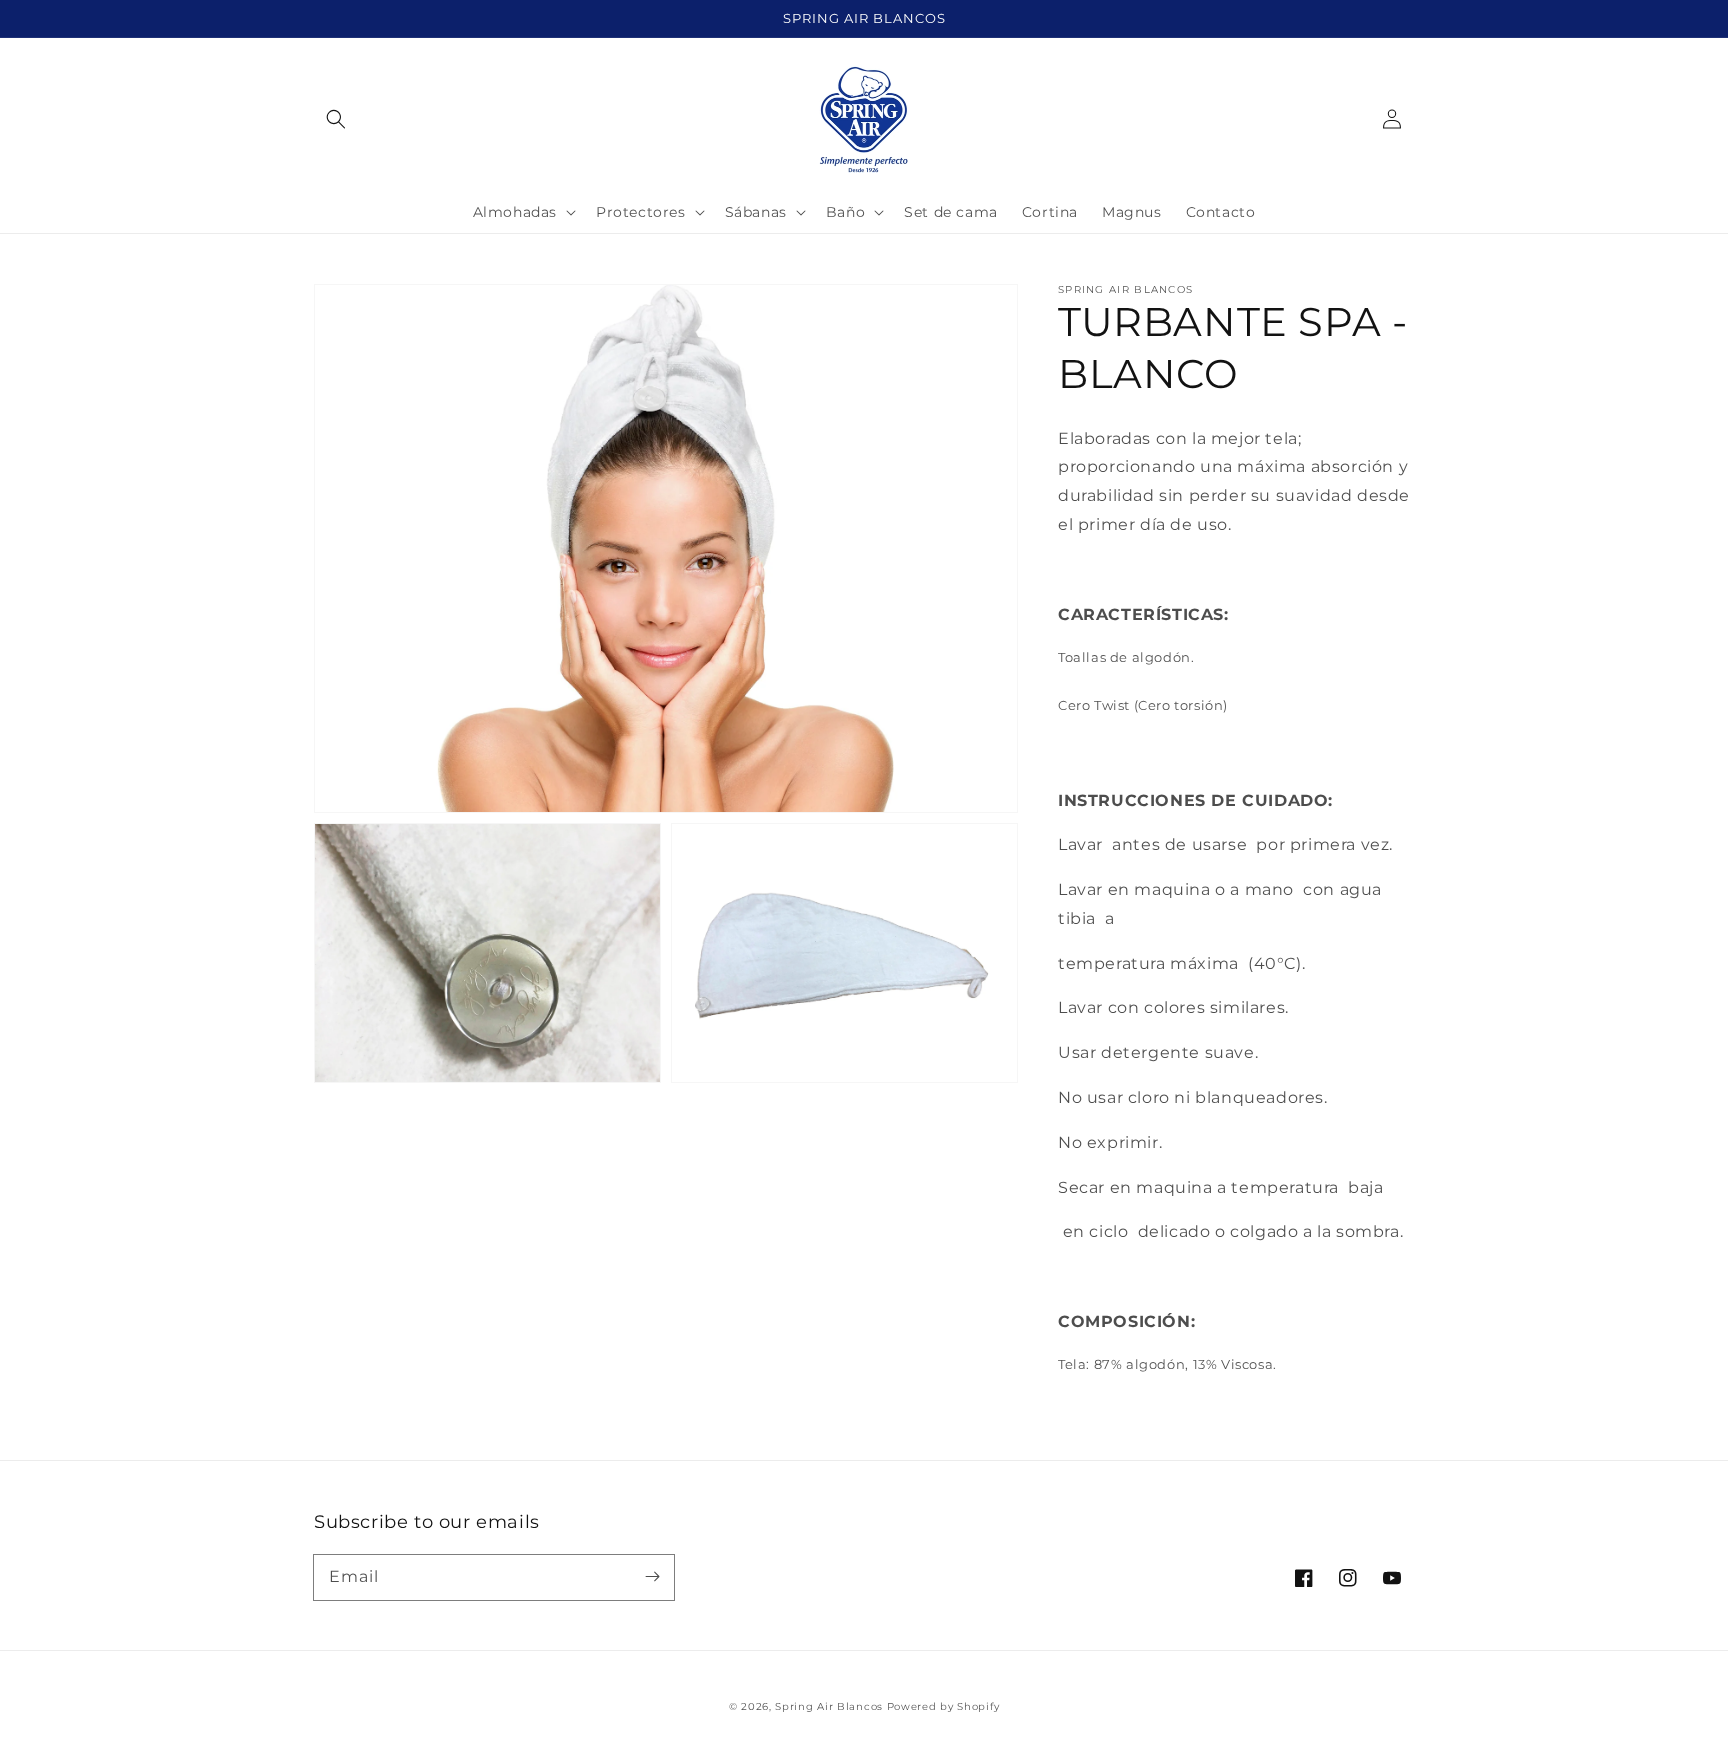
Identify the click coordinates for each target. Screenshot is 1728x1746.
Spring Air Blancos (829, 1706)
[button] (336, 119)
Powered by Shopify (943, 1706)
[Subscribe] (652, 1577)
